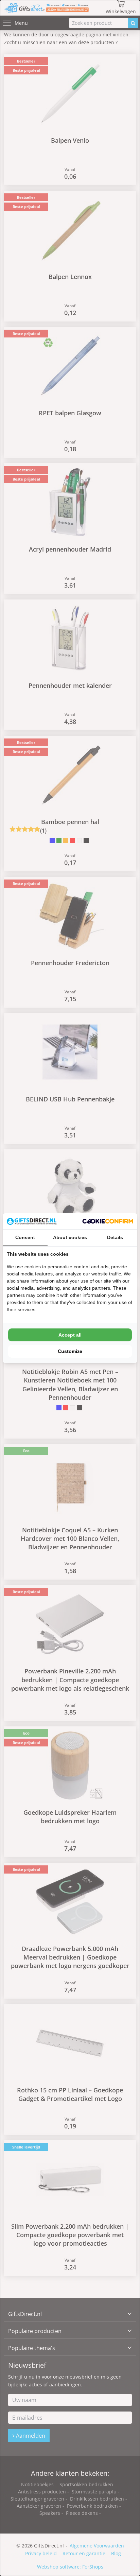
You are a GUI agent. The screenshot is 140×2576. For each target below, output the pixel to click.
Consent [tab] (25, 1237)
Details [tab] (115, 1237)
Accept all (70, 1335)
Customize (70, 1351)
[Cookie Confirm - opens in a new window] (108, 1221)
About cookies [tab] (70, 1237)
